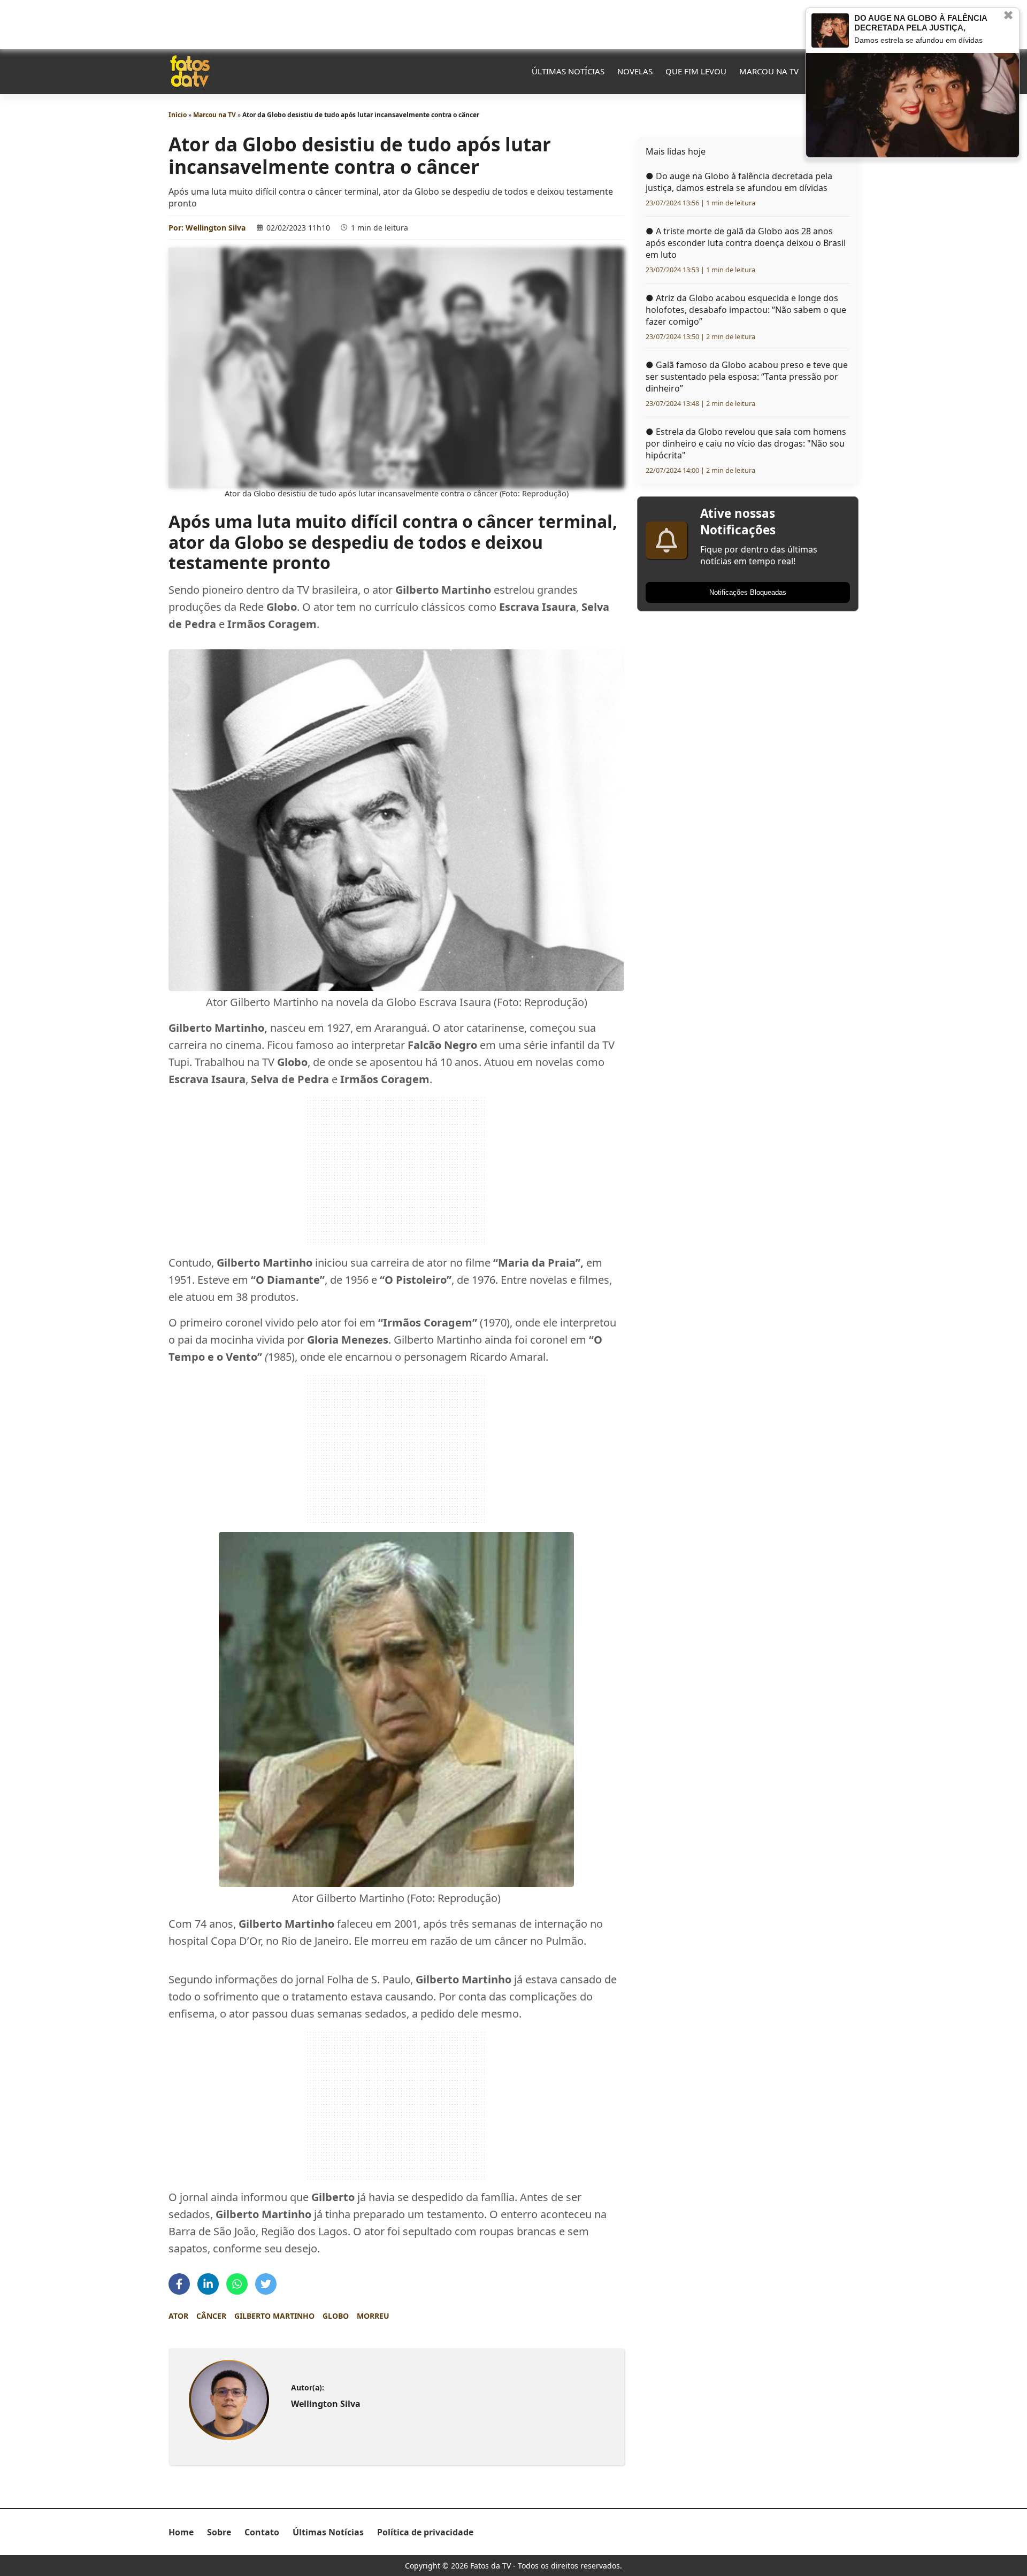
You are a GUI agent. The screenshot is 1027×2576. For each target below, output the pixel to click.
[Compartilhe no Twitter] (266, 2284)
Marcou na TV (769, 71)
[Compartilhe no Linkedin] (208, 2284)
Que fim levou (696, 71)
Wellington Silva (216, 228)
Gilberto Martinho (274, 2316)
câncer (211, 2316)
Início (178, 115)
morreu (373, 2316)
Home (181, 2532)
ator (178, 2316)
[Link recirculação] (830, 30)
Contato (262, 2532)
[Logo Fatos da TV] (190, 71)
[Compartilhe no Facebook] (179, 2284)
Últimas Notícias (568, 71)
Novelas (635, 71)
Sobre (219, 2532)
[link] (229, 2400)
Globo (336, 2316)
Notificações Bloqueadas (748, 592)
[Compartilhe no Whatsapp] (237, 2284)
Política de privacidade (425, 2532)
